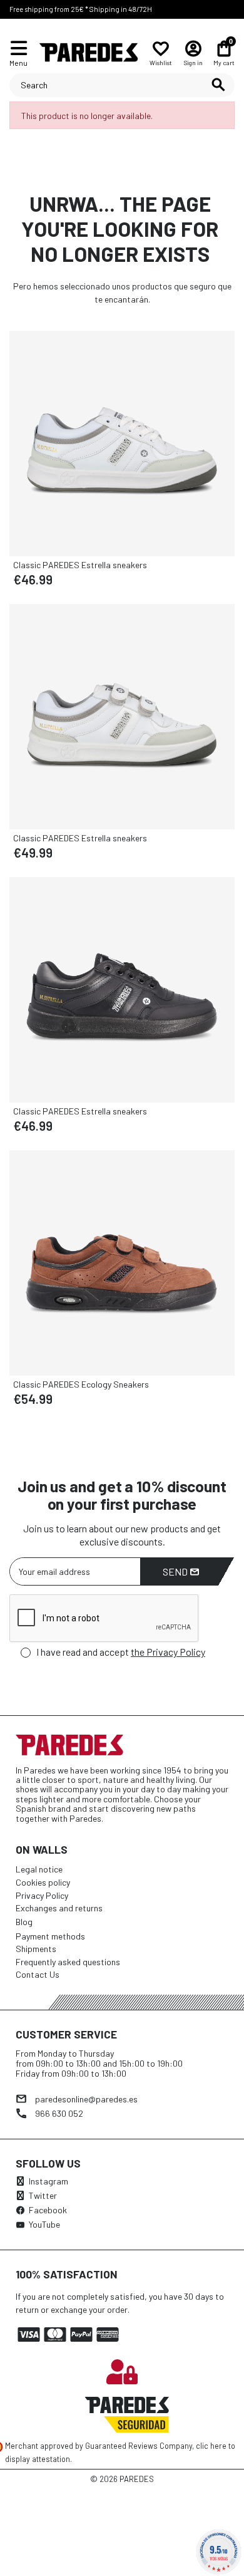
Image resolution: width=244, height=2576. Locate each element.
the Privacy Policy (168, 1652)
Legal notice (39, 1869)
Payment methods (50, 1936)
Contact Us (38, 1974)
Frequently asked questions (68, 1962)
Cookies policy (43, 1882)
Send (176, 1571)
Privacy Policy (42, 1895)
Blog (24, 1922)
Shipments (36, 1949)
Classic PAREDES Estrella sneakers (80, 565)
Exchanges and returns (59, 1908)
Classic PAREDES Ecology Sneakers (81, 1384)
